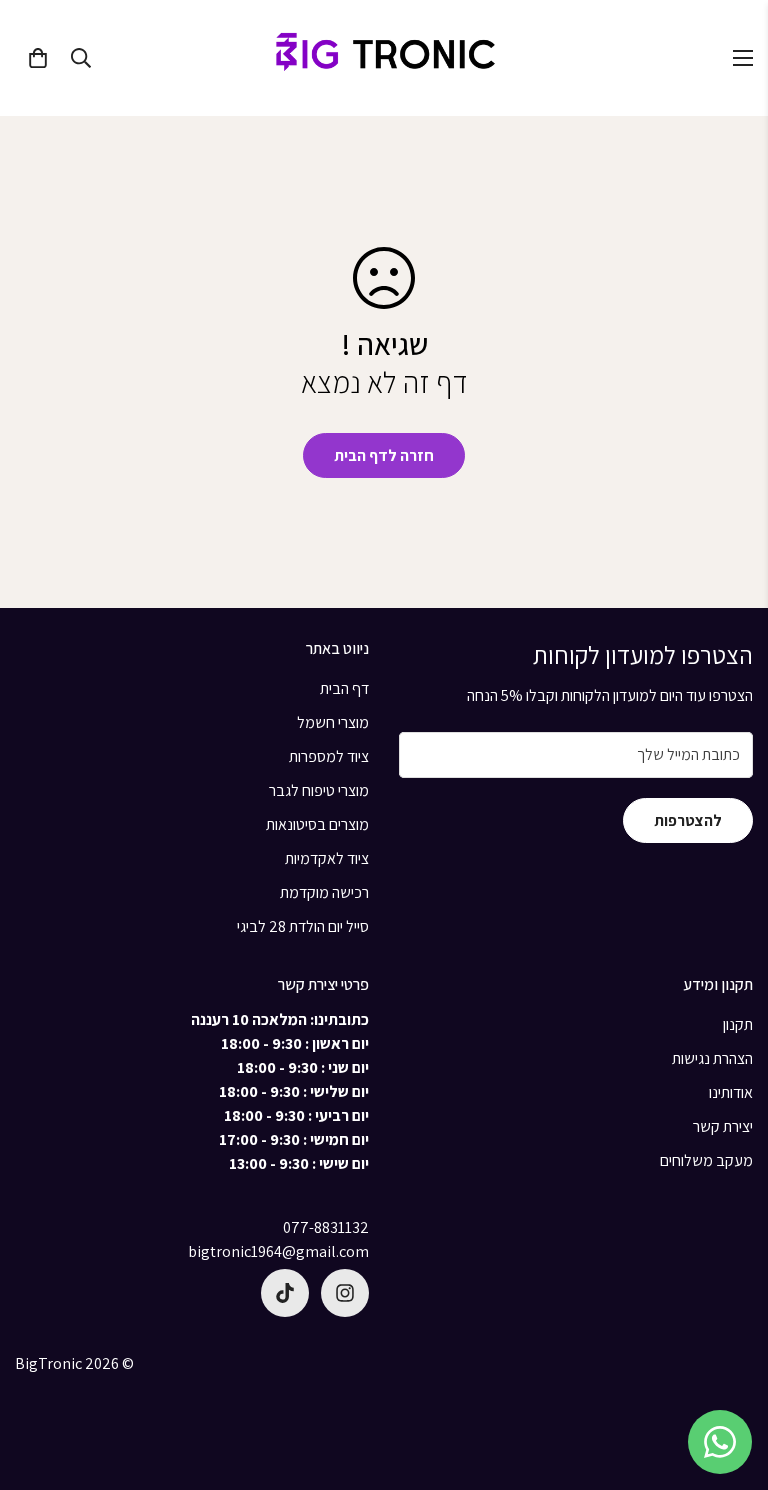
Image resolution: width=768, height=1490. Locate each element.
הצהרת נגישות (712, 1058)
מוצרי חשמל (333, 722)
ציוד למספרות (329, 756)
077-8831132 (326, 1227)
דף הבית (344, 688)
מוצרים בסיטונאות (317, 824)
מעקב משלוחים (706, 1160)
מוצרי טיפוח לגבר (319, 790)
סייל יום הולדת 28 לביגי (303, 926)
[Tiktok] (285, 1293)
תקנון (738, 1024)
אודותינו (731, 1092)
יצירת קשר (723, 1126)
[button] (38, 58)
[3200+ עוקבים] (345, 1293)
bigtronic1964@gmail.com (278, 1251)
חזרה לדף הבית (384, 455)
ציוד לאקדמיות (327, 858)
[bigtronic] (384, 58)
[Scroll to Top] (729, 1381)
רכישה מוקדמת (324, 892)
